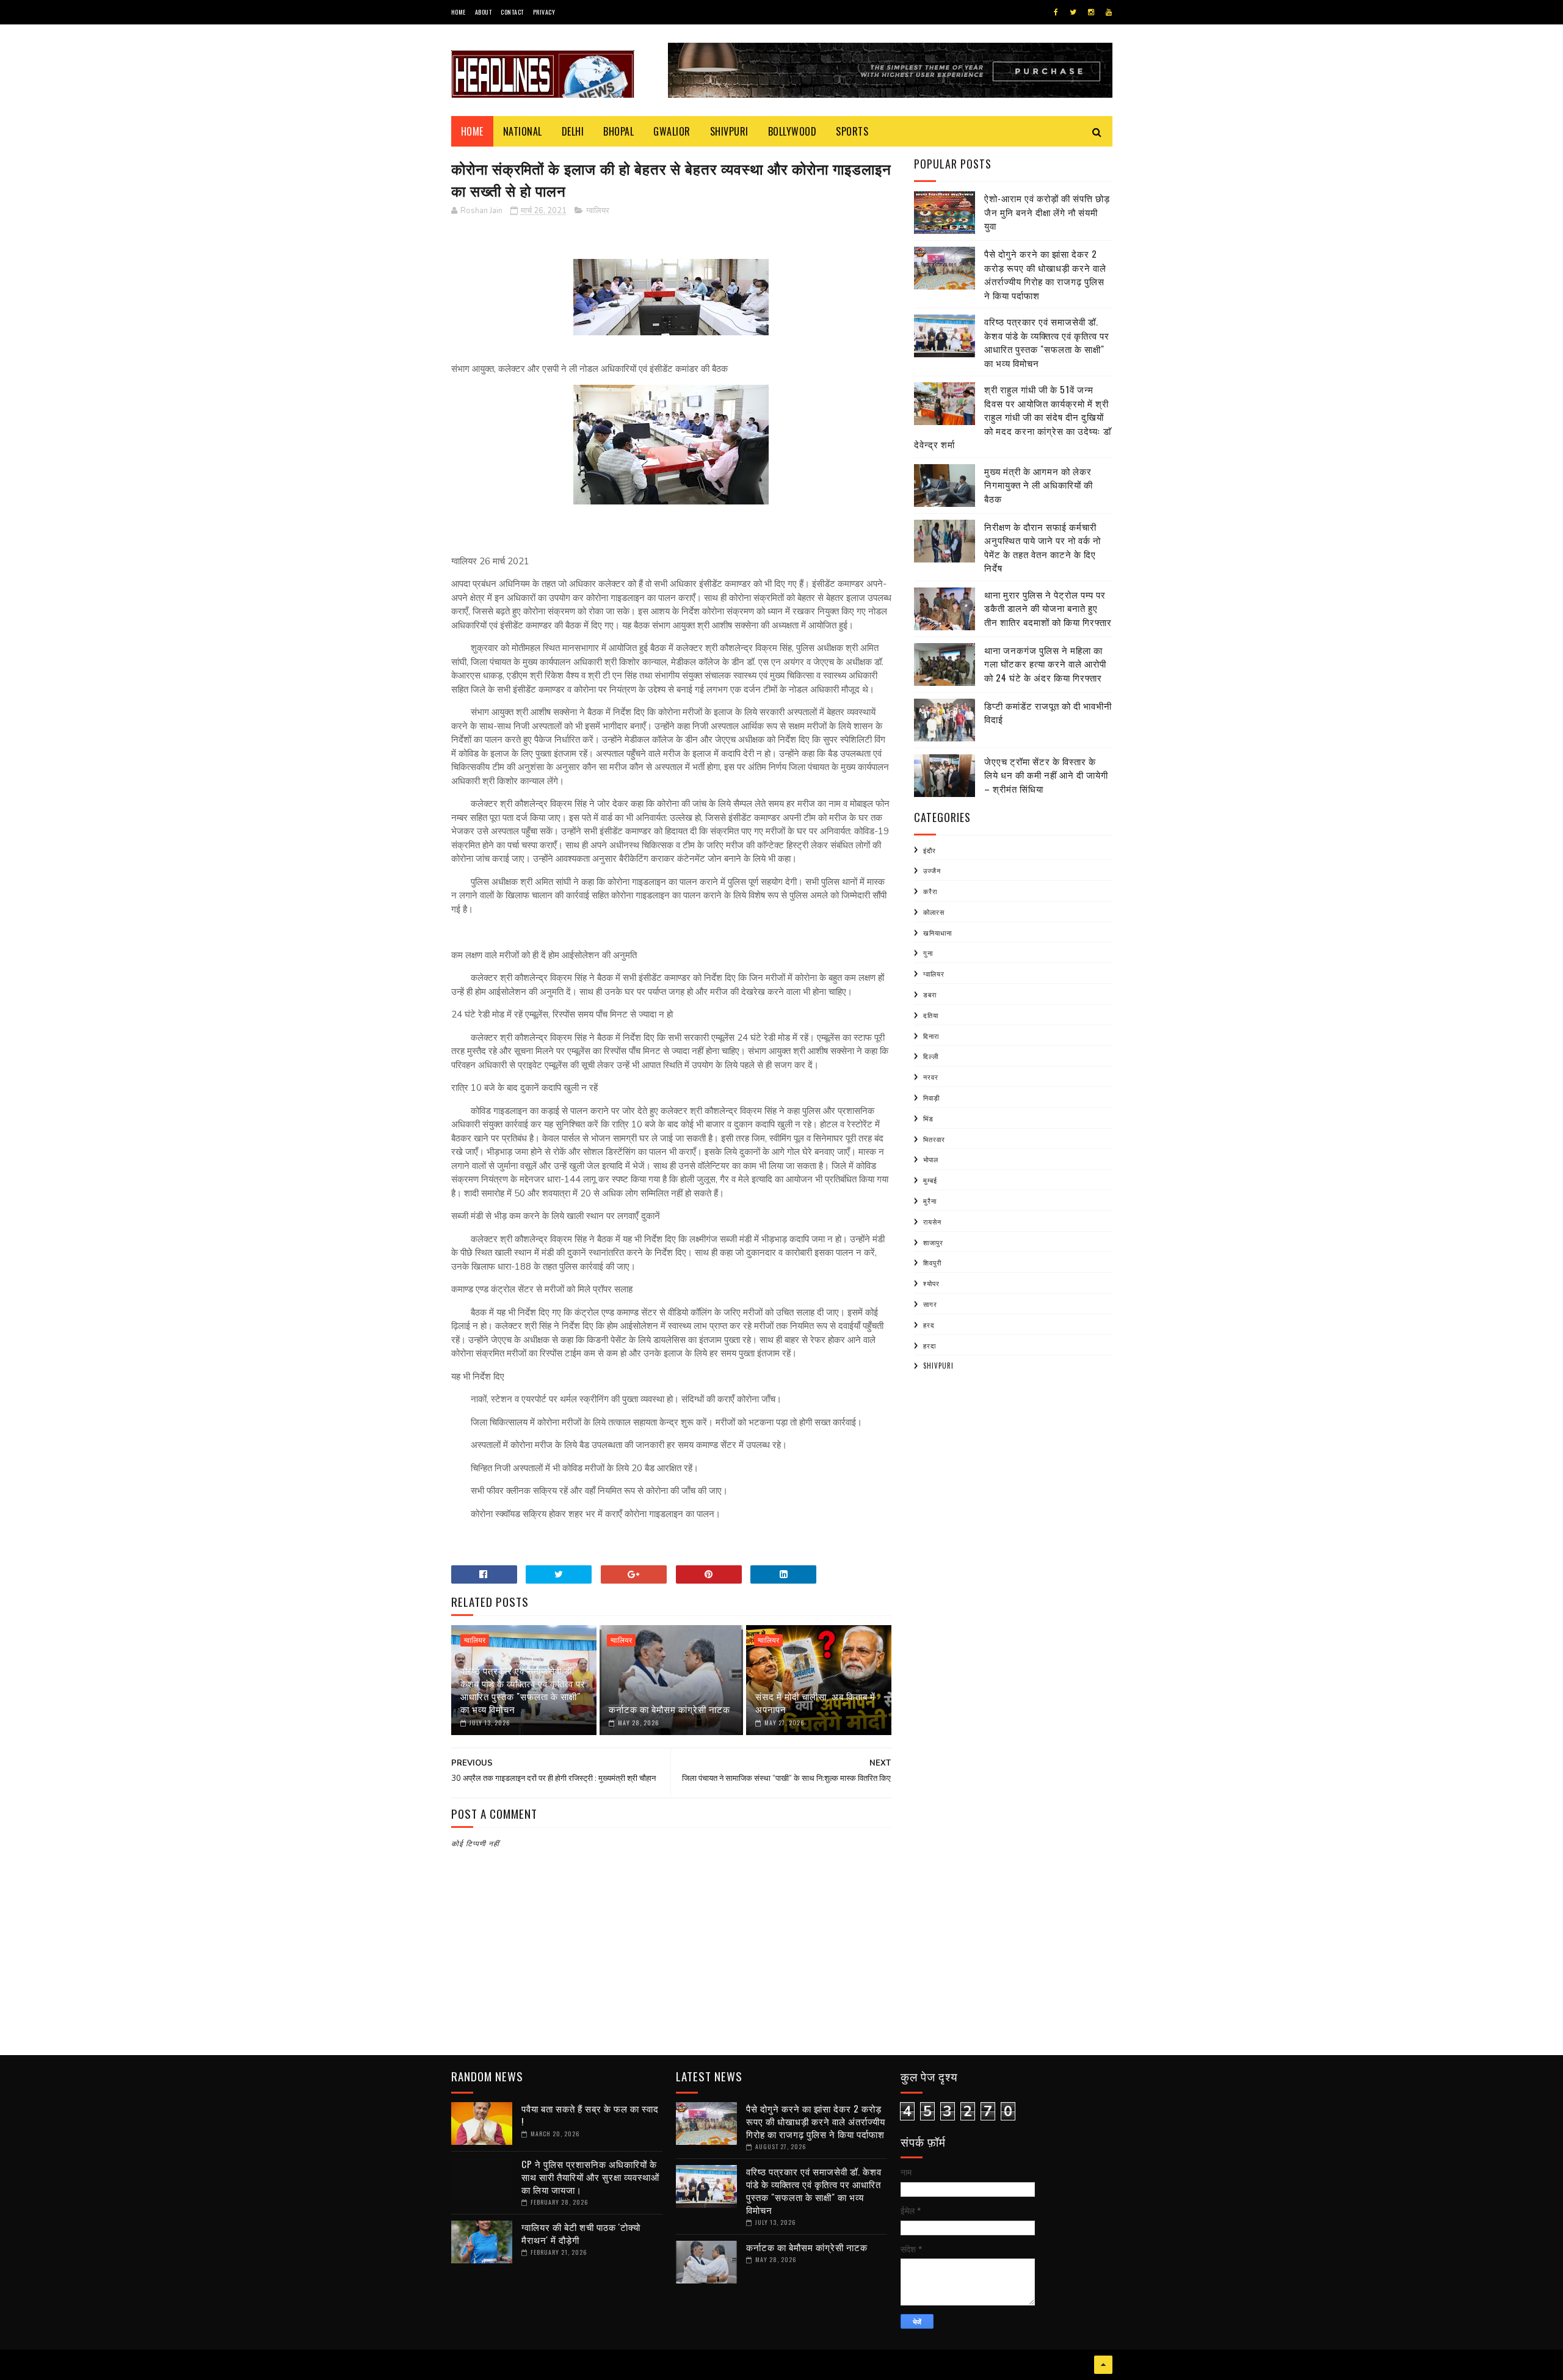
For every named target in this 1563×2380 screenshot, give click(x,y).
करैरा (930, 891)
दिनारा (931, 1036)
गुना (928, 953)
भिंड (928, 1118)
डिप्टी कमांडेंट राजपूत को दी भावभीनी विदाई (1048, 712)
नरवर (931, 1077)
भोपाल (931, 1159)
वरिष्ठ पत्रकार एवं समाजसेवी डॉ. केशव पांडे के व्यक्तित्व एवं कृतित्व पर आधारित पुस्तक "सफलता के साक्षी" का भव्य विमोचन (523, 1690)
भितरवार (934, 1139)
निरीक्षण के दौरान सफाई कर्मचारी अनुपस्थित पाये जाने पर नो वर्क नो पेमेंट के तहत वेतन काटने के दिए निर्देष (1043, 547)
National (523, 131)
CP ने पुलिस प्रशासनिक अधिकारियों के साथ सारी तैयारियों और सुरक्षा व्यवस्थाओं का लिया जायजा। (590, 2177)
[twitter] (1073, 12)
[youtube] (1109, 12)
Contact (512, 12)
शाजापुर (933, 1242)
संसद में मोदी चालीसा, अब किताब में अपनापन (815, 1702)
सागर (930, 1304)
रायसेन (932, 1221)
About (484, 12)
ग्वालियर (598, 211)
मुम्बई (930, 1180)
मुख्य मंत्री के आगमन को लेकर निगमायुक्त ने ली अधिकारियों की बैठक (1039, 485)
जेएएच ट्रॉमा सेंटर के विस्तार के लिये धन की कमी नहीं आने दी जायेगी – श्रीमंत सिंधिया (1046, 775)
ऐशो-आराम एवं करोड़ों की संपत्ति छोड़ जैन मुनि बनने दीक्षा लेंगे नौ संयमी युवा (1047, 212)
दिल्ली (931, 1056)
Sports (852, 131)
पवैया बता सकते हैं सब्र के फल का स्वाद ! (590, 2115)
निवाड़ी (931, 1097)
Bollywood (792, 131)
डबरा (930, 994)
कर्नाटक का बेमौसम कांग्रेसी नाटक (669, 1709)
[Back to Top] (1103, 2365)
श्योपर (931, 1283)
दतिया (931, 1015)
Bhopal (618, 131)
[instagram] (1091, 12)
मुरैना (930, 1201)
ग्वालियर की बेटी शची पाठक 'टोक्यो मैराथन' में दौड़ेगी (581, 2233)
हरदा (930, 1345)
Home (459, 12)
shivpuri (938, 1366)
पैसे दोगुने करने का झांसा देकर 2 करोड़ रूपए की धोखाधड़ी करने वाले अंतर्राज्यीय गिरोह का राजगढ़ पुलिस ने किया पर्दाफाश (1045, 274)
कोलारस (934, 912)
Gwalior (672, 131)
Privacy (544, 12)
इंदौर (930, 850)
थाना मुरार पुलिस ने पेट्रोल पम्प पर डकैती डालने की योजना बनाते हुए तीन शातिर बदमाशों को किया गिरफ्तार (1048, 608)
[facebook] (1056, 12)
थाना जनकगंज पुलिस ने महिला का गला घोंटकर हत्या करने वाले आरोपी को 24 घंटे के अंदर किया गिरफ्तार (1045, 664)
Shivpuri (729, 131)
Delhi (573, 131)
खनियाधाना (937, 933)
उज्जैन (932, 870)
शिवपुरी (932, 1262)
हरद (929, 1325)
